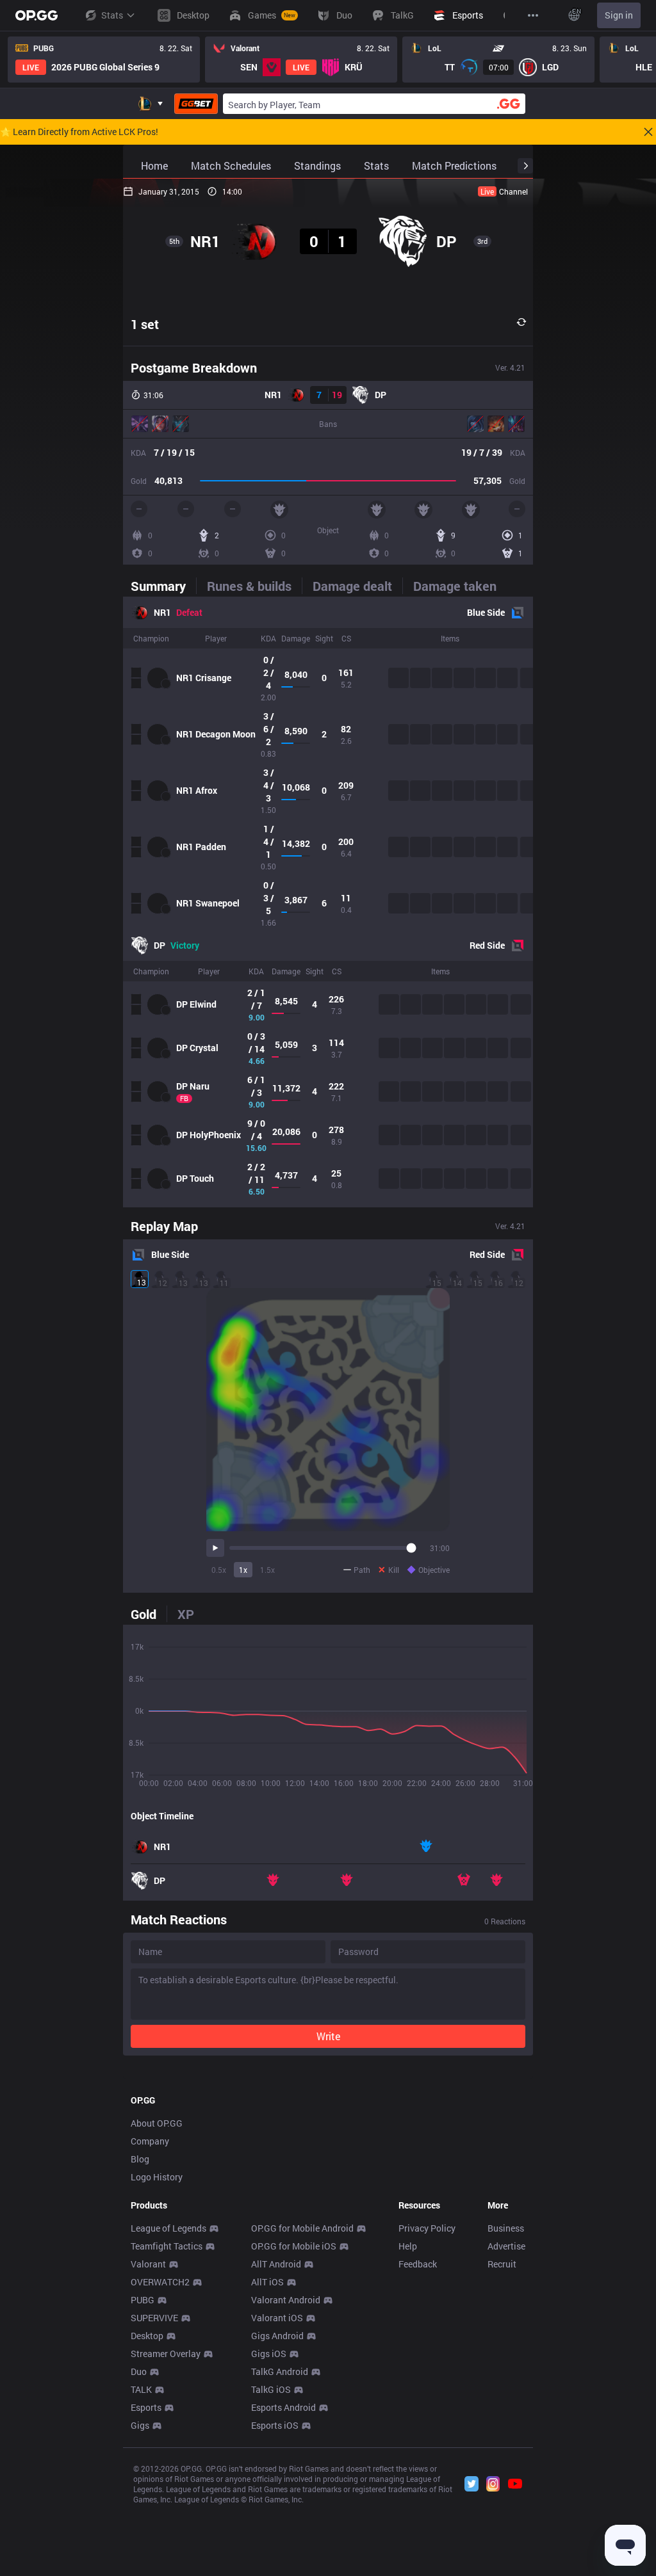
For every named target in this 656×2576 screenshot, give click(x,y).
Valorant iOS (277, 2318)
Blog (140, 2159)
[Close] (648, 132)
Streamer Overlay (166, 2354)
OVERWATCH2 (160, 2282)
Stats (112, 15)
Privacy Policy (427, 2228)
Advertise (506, 2246)
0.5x (219, 1570)
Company (150, 2141)
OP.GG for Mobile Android (302, 2228)
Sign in (619, 15)
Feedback (418, 2264)
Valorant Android (286, 2300)
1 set (145, 324)
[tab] (163, 586)
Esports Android (283, 2407)
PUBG (143, 2300)
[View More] (533, 15)
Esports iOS (275, 2425)
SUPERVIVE (154, 2318)
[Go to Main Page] (37, 15)
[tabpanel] (328, 902)
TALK (141, 2389)
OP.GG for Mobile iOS (294, 2246)
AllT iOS (267, 2282)
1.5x (267, 1570)
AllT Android (276, 2264)
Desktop (147, 2336)
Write (328, 2036)
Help (408, 2246)
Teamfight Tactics (167, 2246)
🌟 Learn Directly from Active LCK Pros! (79, 132)
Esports (146, 2407)
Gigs (140, 2425)
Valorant (148, 2264)
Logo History (157, 2177)
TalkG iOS (271, 2389)
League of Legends (168, 2228)
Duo (139, 2371)
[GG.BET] (196, 104)
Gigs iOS (269, 2354)
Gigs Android (277, 2336)
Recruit (502, 2264)
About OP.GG (157, 2123)
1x (243, 1570)
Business (506, 2228)
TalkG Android (280, 2371)
